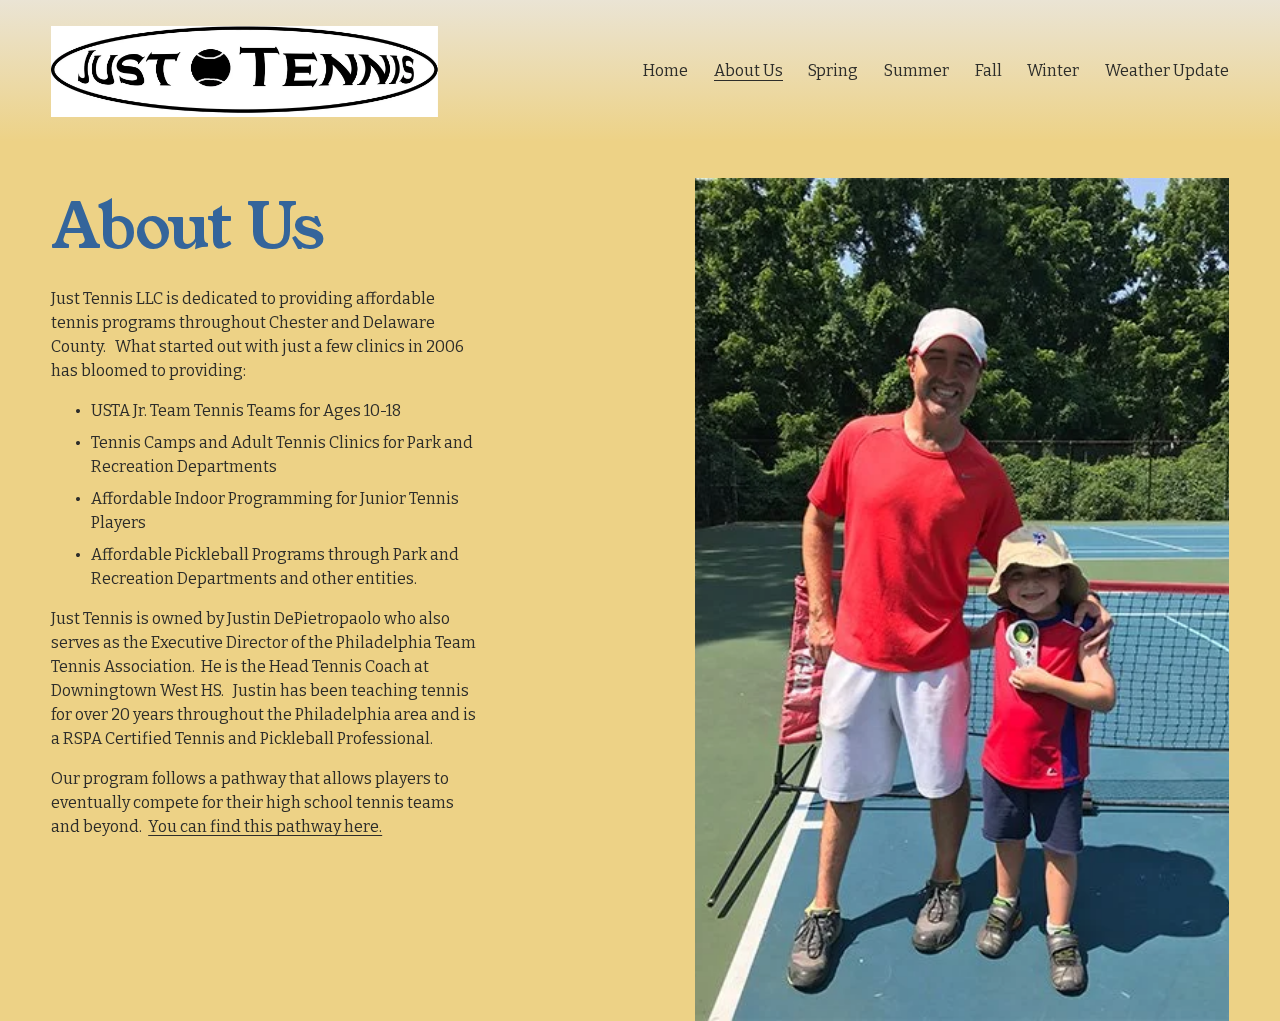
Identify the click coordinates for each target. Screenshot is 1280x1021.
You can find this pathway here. (265, 826)
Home (665, 70)
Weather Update (1167, 70)
